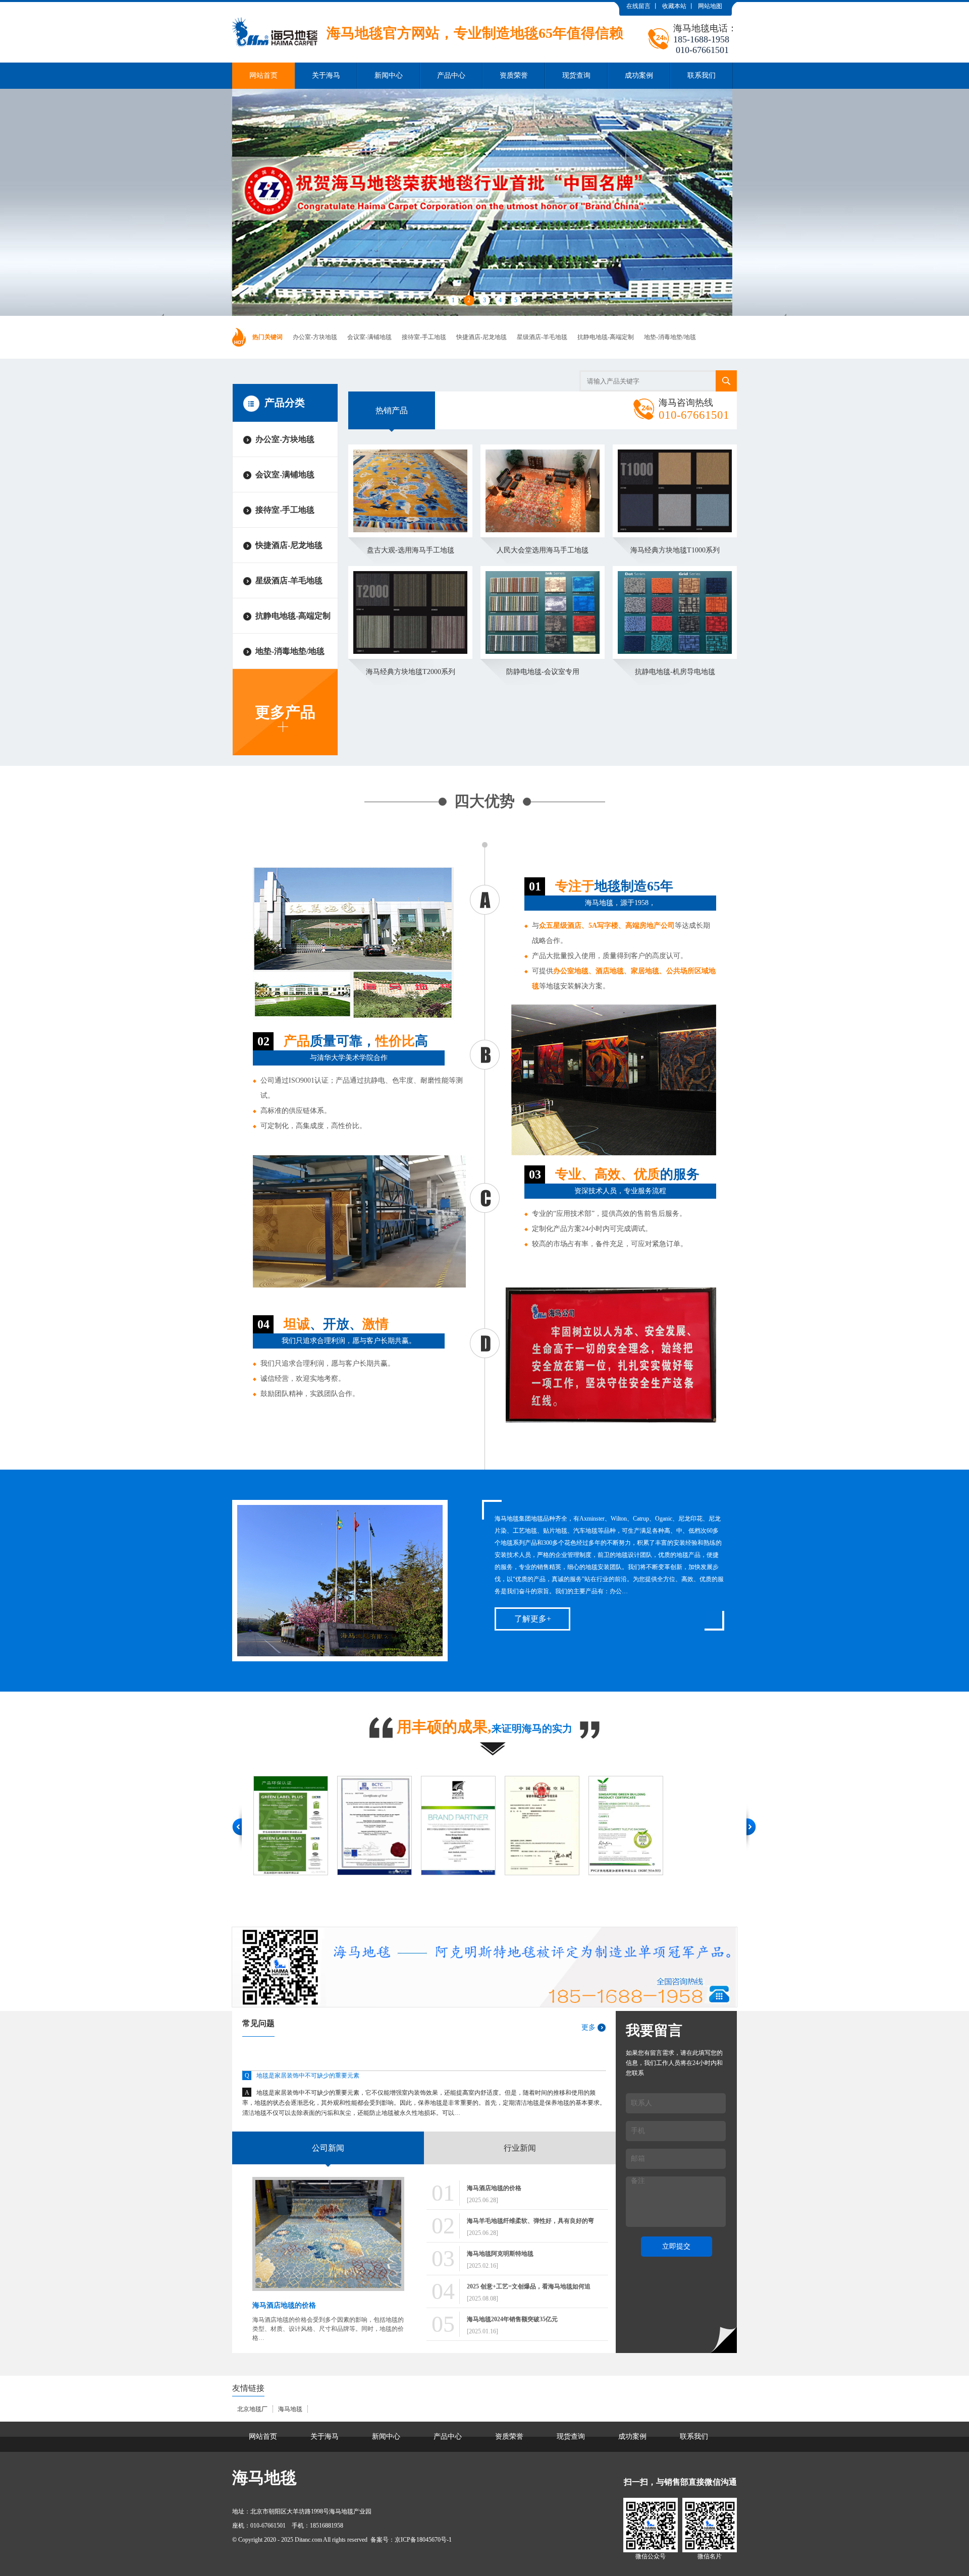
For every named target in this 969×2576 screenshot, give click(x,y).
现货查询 (576, 75)
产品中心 (451, 75)
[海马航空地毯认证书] (474, 1826)
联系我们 (702, 75)
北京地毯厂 (252, 2409)
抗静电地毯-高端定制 (606, 337)
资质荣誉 (514, 75)
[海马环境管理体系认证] (641, 1826)
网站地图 (710, 6)
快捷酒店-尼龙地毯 (481, 337)
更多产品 (285, 712)
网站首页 (263, 75)
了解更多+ (533, 1619)
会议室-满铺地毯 (369, 337)
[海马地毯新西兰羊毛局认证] (390, 1826)
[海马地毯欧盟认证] (306, 1826)
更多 (588, 2027)
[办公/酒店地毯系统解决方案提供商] (484, 2005)
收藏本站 (674, 6)
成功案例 (639, 75)
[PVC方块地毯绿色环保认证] (558, 1826)
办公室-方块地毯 (315, 337)
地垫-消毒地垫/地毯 (670, 337)
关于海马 (326, 75)
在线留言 (638, 6)
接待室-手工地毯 (424, 337)
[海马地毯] (428, 10)
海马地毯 (290, 2409)
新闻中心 (389, 75)
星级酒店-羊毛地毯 (542, 337)
